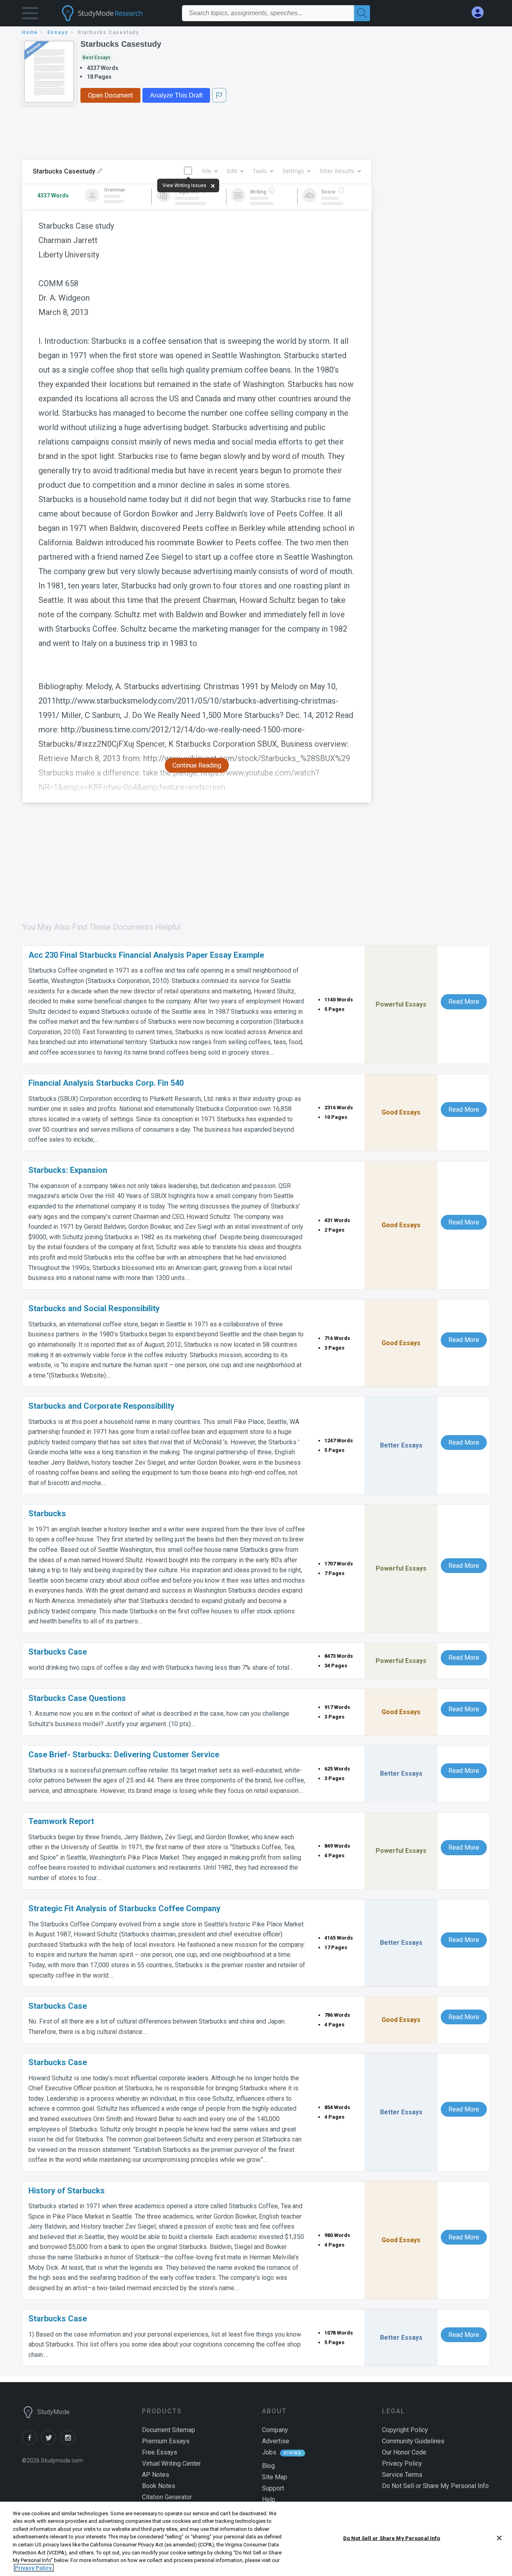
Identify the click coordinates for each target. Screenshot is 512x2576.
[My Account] (481, 13)
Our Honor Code (404, 2452)
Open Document (110, 95)
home (30, 32)
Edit (232, 171)
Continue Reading (197, 765)
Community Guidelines (413, 2441)
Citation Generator (167, 2497)
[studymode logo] (116, 13)
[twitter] (51, 2443)
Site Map (275, 2477)
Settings (293, 171)
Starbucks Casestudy (121, 44)
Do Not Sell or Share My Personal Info (392, 2538)
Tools (260, 171)
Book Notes (159, 2486)
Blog (268, 2466)
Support (273, 2488)
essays (58, 32)
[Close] (499, 2538)
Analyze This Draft (176, 95)
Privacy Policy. (34, 2568)
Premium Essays (166, 2441)
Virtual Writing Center (171, 2463)
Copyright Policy (405, 2430)
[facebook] (32, 2443)
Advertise (276, 2441)
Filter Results (337, 171)
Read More (464, 1002)
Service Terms (402, 2475)
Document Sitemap (169, 2430)
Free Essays (160, 2452)
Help (269, 2499)
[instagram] (69, 2443)
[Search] (362, 13)
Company (275, 2430)
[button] (30, 15)
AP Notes (156, 2475)
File (207, 171)
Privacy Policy (402, 2463)
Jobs (269, 2452)
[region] (256, 2539)
